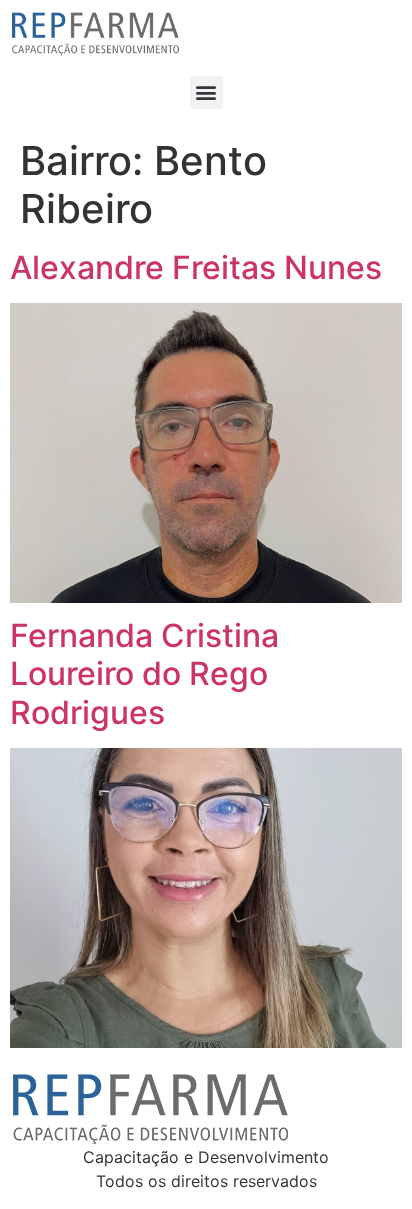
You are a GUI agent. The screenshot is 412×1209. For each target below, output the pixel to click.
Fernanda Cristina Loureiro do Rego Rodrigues (144, 674)
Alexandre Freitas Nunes (196, 267)
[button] (206, 92)
